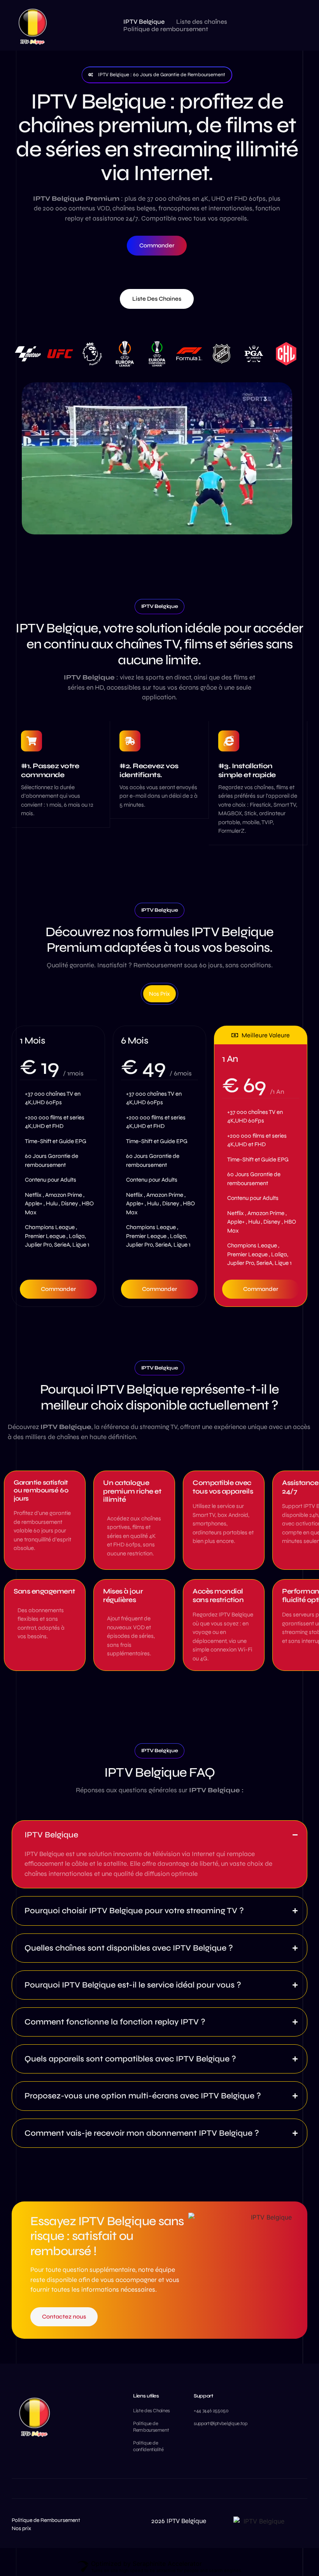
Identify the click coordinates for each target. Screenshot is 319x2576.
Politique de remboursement (166, 29)
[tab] (159, 994)
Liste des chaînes (202, 22)
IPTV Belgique (144, 22)
